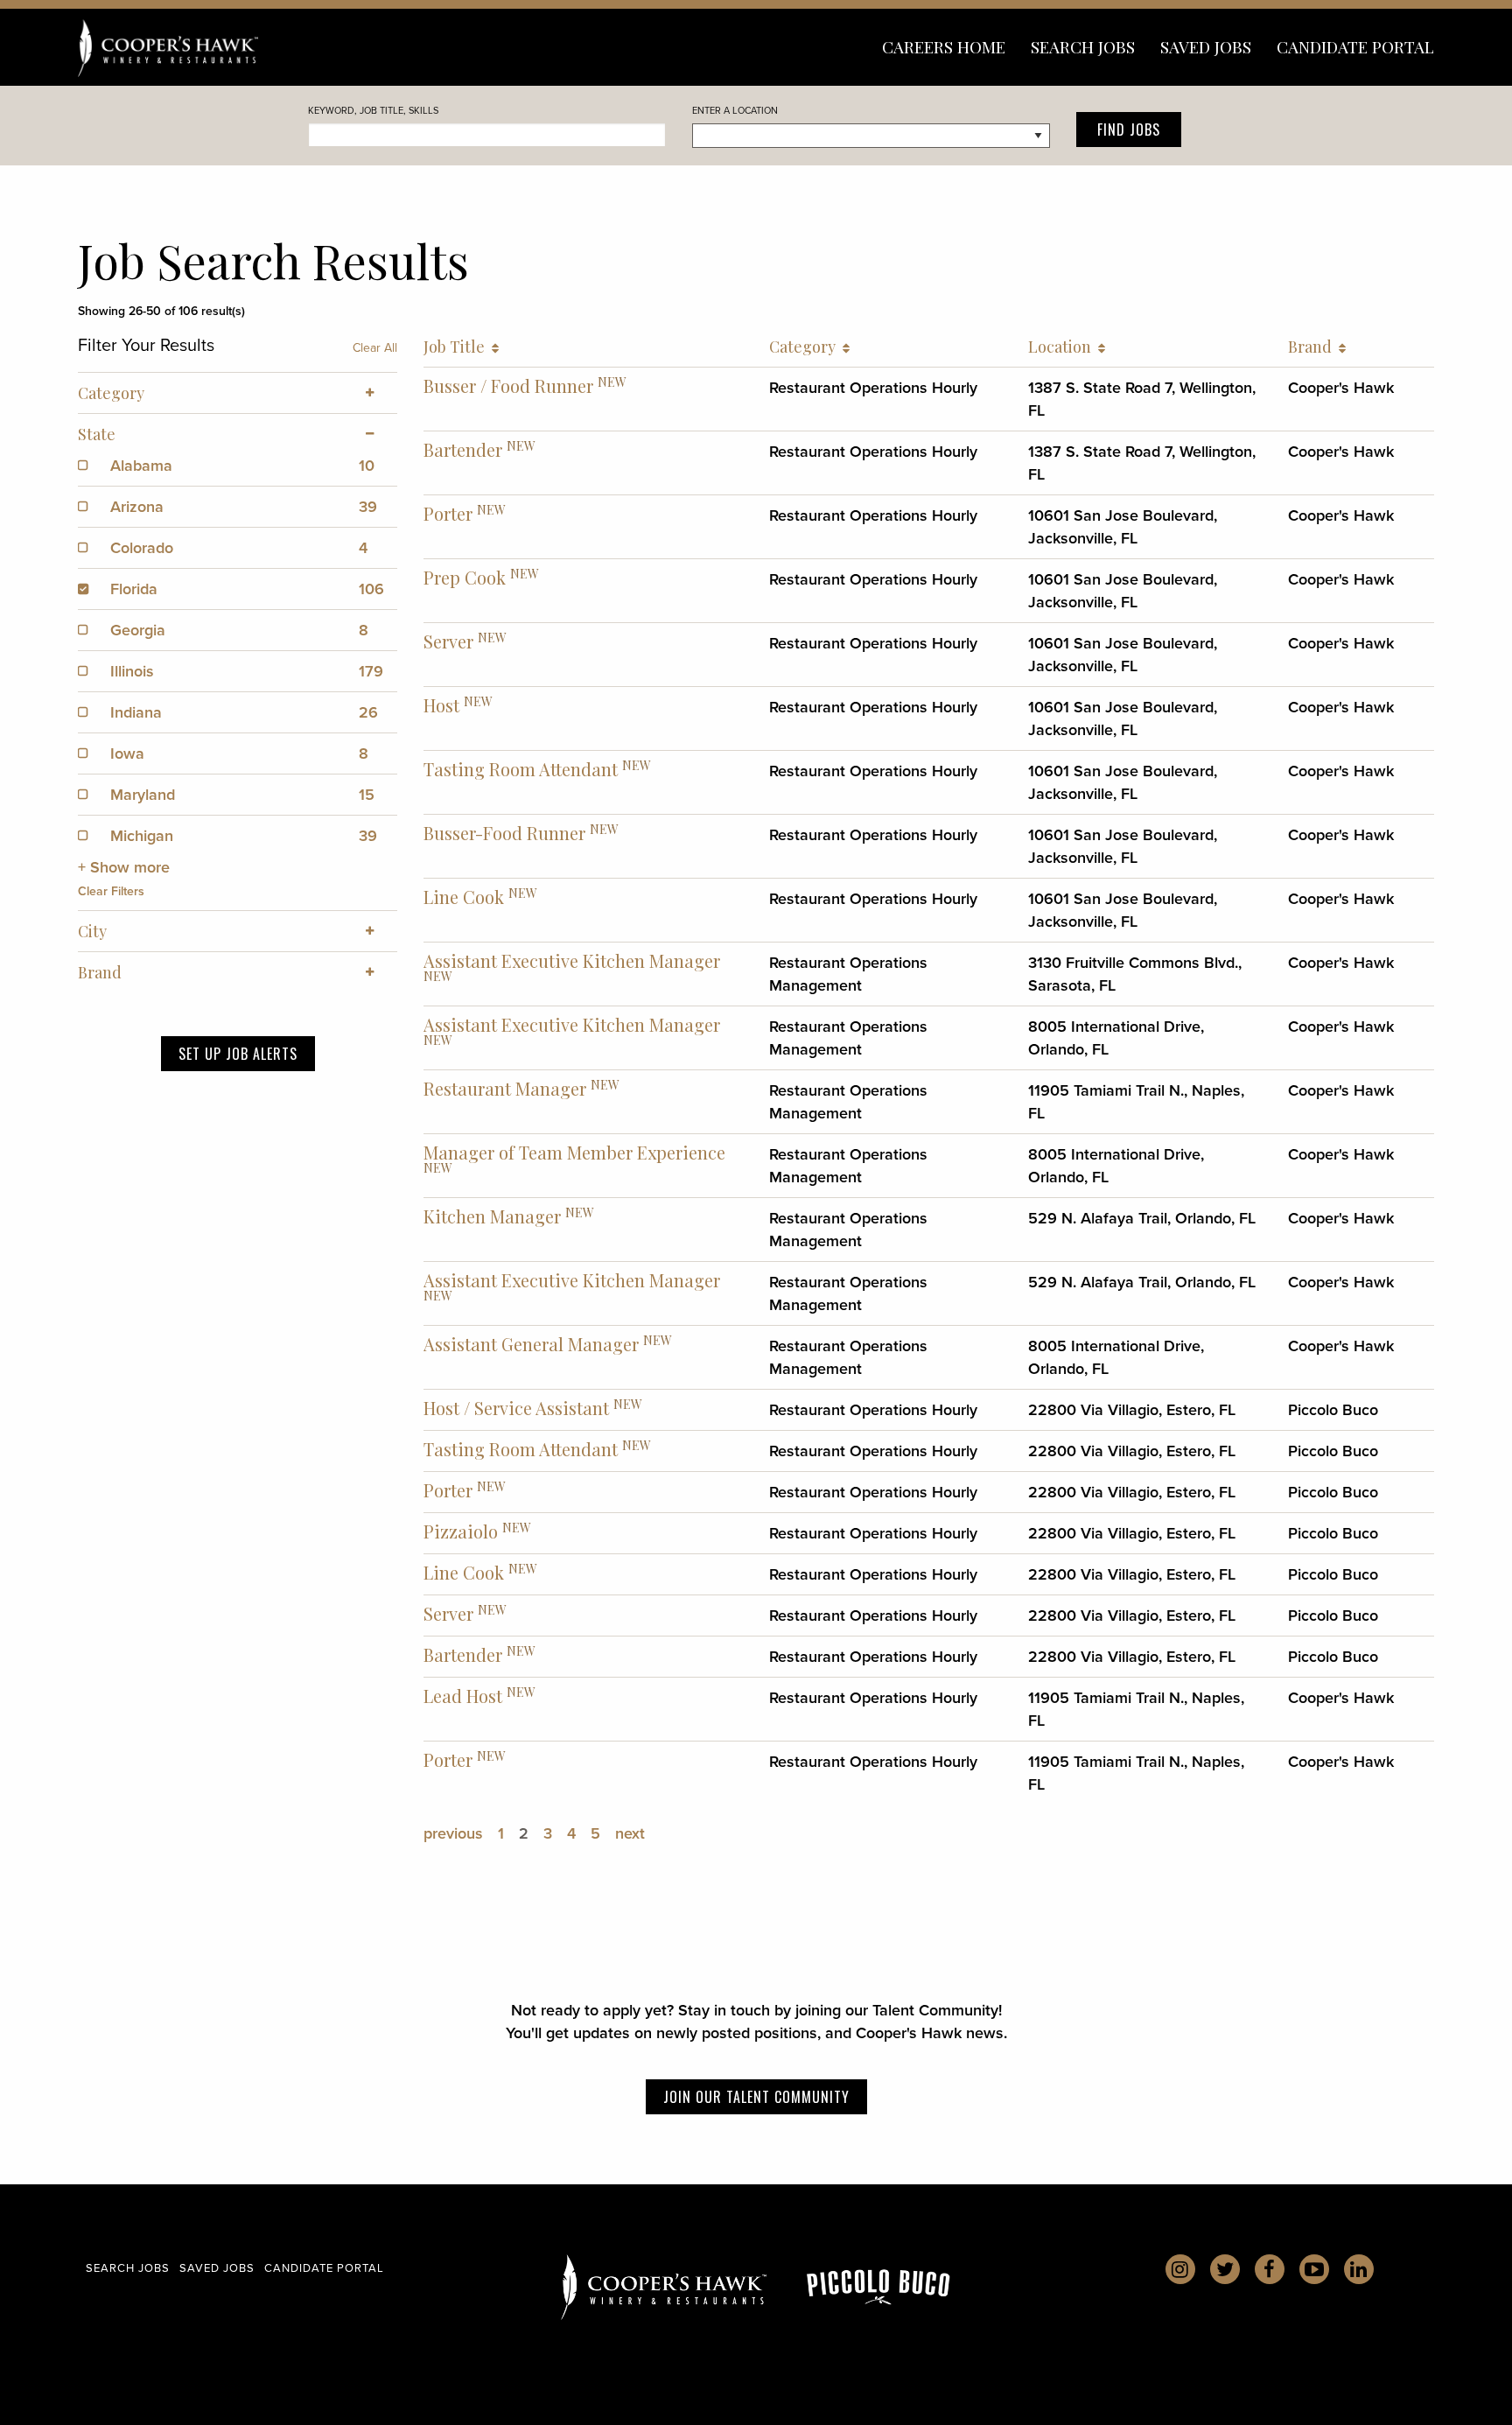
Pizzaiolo (461, 1531)
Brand (1313, 347)
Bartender (463, 449)
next (630, 1833)
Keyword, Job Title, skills (373, 110)
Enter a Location (735, 110)
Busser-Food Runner (504, 833)
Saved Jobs (1206, 46)
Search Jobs (1083, 46)
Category (806, 347)
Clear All (375, 347)
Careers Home (944, 46)
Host (441, 705)
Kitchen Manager (492, 1216)
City (92, 931)
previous (453, 1833)
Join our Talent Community (756, 2097)
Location (1063, 347)
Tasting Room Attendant (521, 769)
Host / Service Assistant (516, 1408)
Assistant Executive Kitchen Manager (572, 960)
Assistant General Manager (531, 1344)
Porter (448, 513)
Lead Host (463, 1696)
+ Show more (124, 867)
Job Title (458, 347)
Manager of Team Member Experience (574, 1152)
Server (448, 641)
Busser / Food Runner (508, 385)
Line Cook (464, 897)
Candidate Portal (1355, 46)
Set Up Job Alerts (238, 1054)
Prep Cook (465, 577)
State (97, 434)
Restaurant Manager (505, 1088)
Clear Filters (111, 891)
